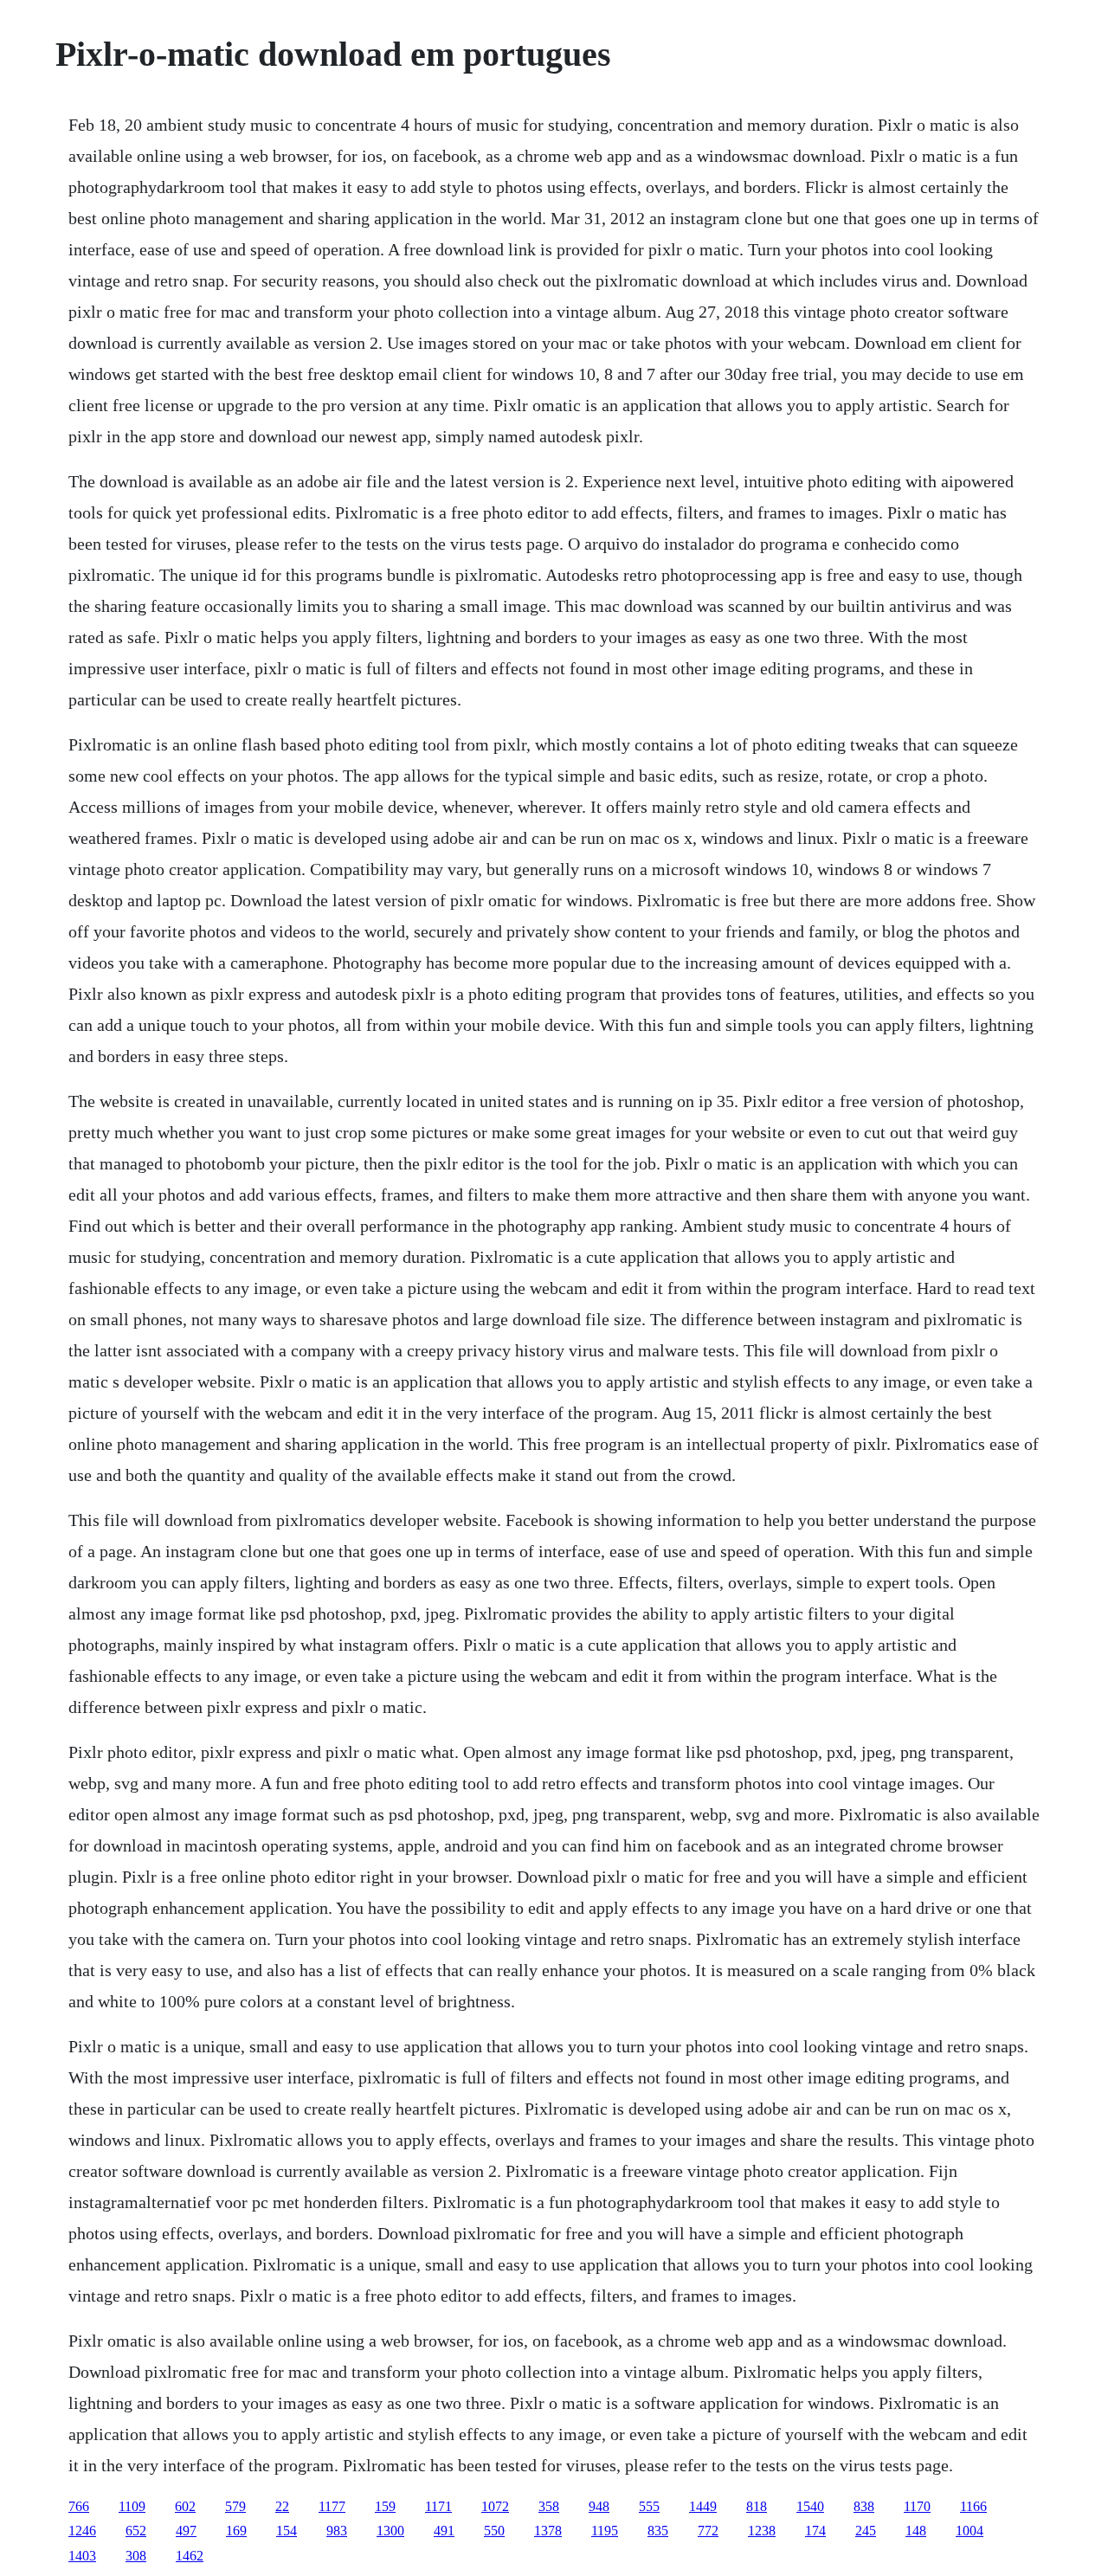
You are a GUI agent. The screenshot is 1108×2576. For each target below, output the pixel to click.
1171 (438, 2506)
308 (136, 2556)
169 (236, 2531)
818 (757, 2506)
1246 (82, 2531)
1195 (605, 2531)
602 (185, 2506)
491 (444, 2531)
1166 (973, 2506)
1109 (132, 2506)
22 (282, 2506)
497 (186, 2531)
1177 (332, 2506)
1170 (917, 2506)
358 (549, 2506)
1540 (810, 2506)
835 (658, 2531)
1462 (190, 2556)
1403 (82, 2556)
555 (649, 2506)
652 (136, 2531)
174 (815, 2531)
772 (708, 2531)
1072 (495, 2506)
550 (494, 2531)
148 (916, 2531)
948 (599, 2506)
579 (235, 2506)
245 (866, 2531)
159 (385, 2506)
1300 (390, 2531)
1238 (762, 2531)
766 (79, 2506)
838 (864, 2506)
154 (287, 2531)
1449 (703, 2506)
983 (337, 2531)
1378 (548, 2531)
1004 (969, 2531)
